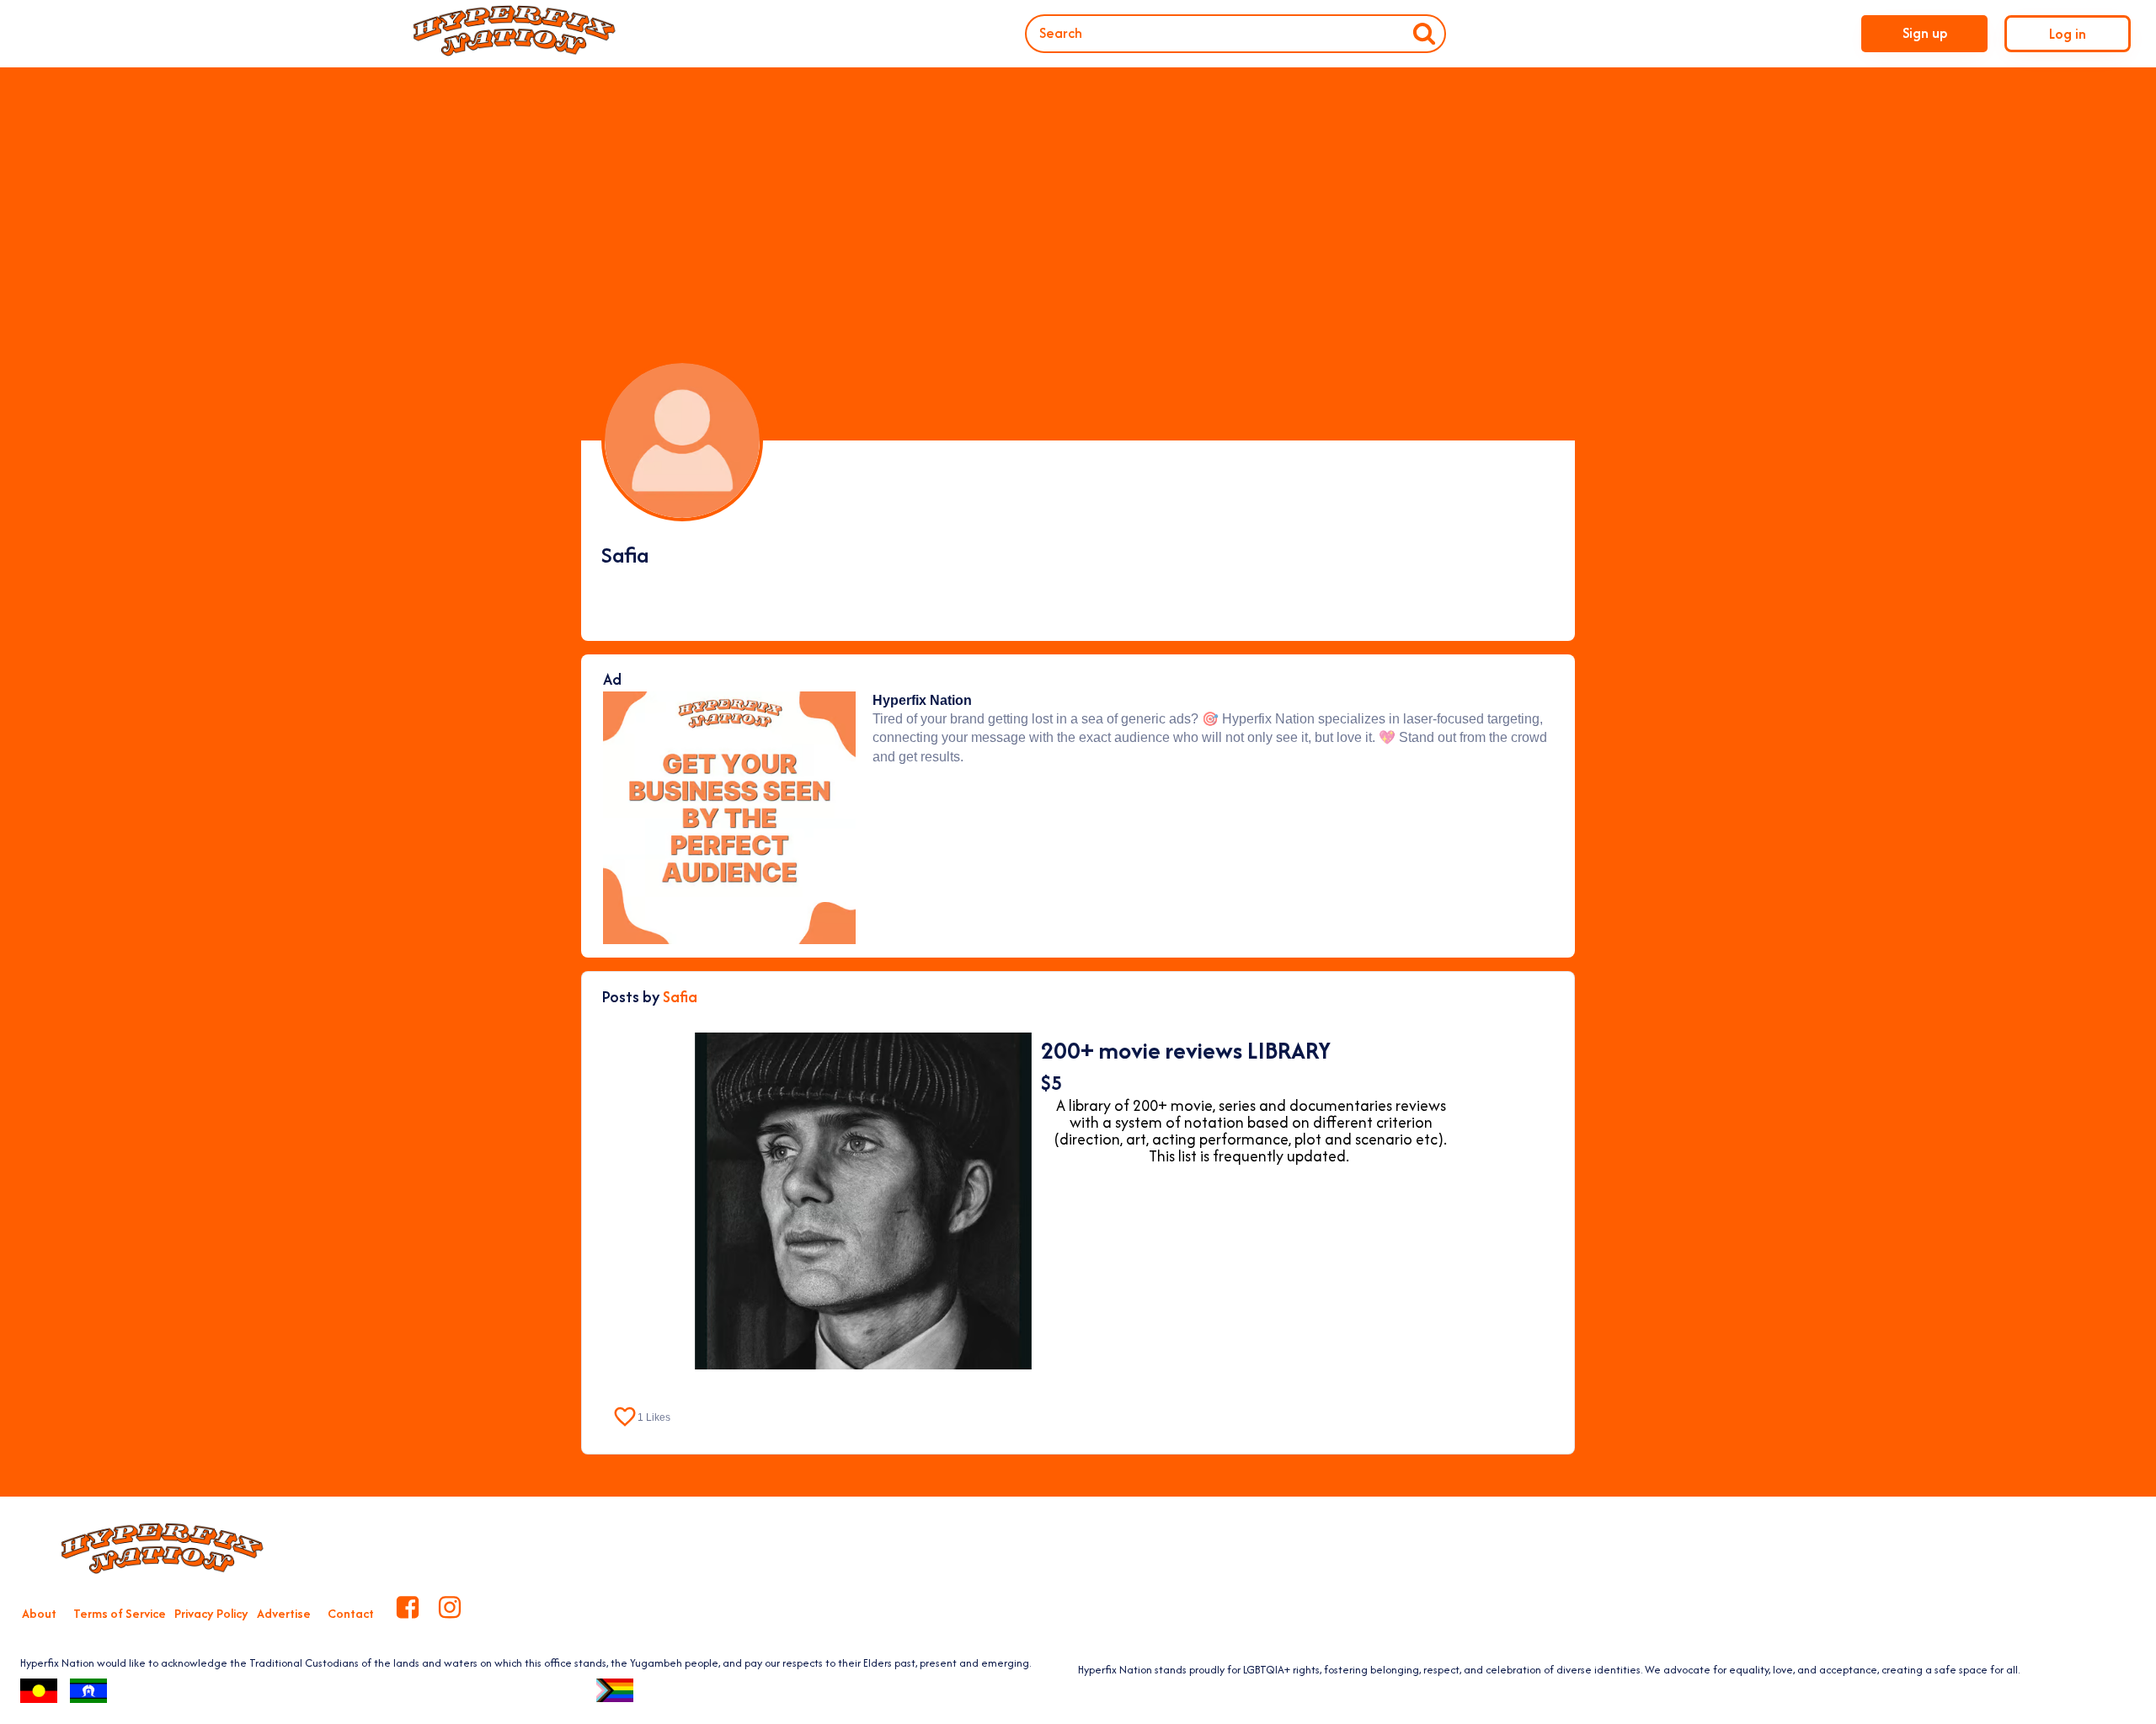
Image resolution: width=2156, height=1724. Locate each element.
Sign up (1925, 33)
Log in (2068, 34)
